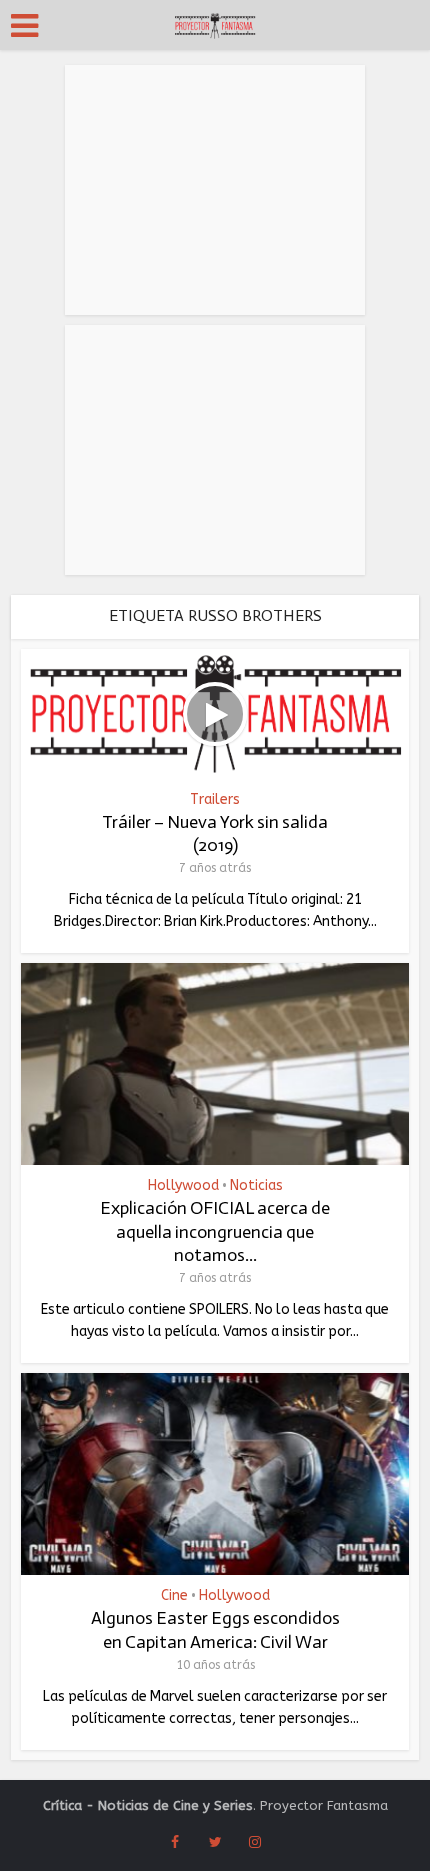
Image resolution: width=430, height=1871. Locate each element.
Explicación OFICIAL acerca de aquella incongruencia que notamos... (215, 1231)
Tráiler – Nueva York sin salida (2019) (215, 833)
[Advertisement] (215, 190)
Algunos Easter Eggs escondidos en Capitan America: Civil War (215, 1629)
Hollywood (183, 1186)
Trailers (215, 800)
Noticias (256, 1186)
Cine (174, 1596)
